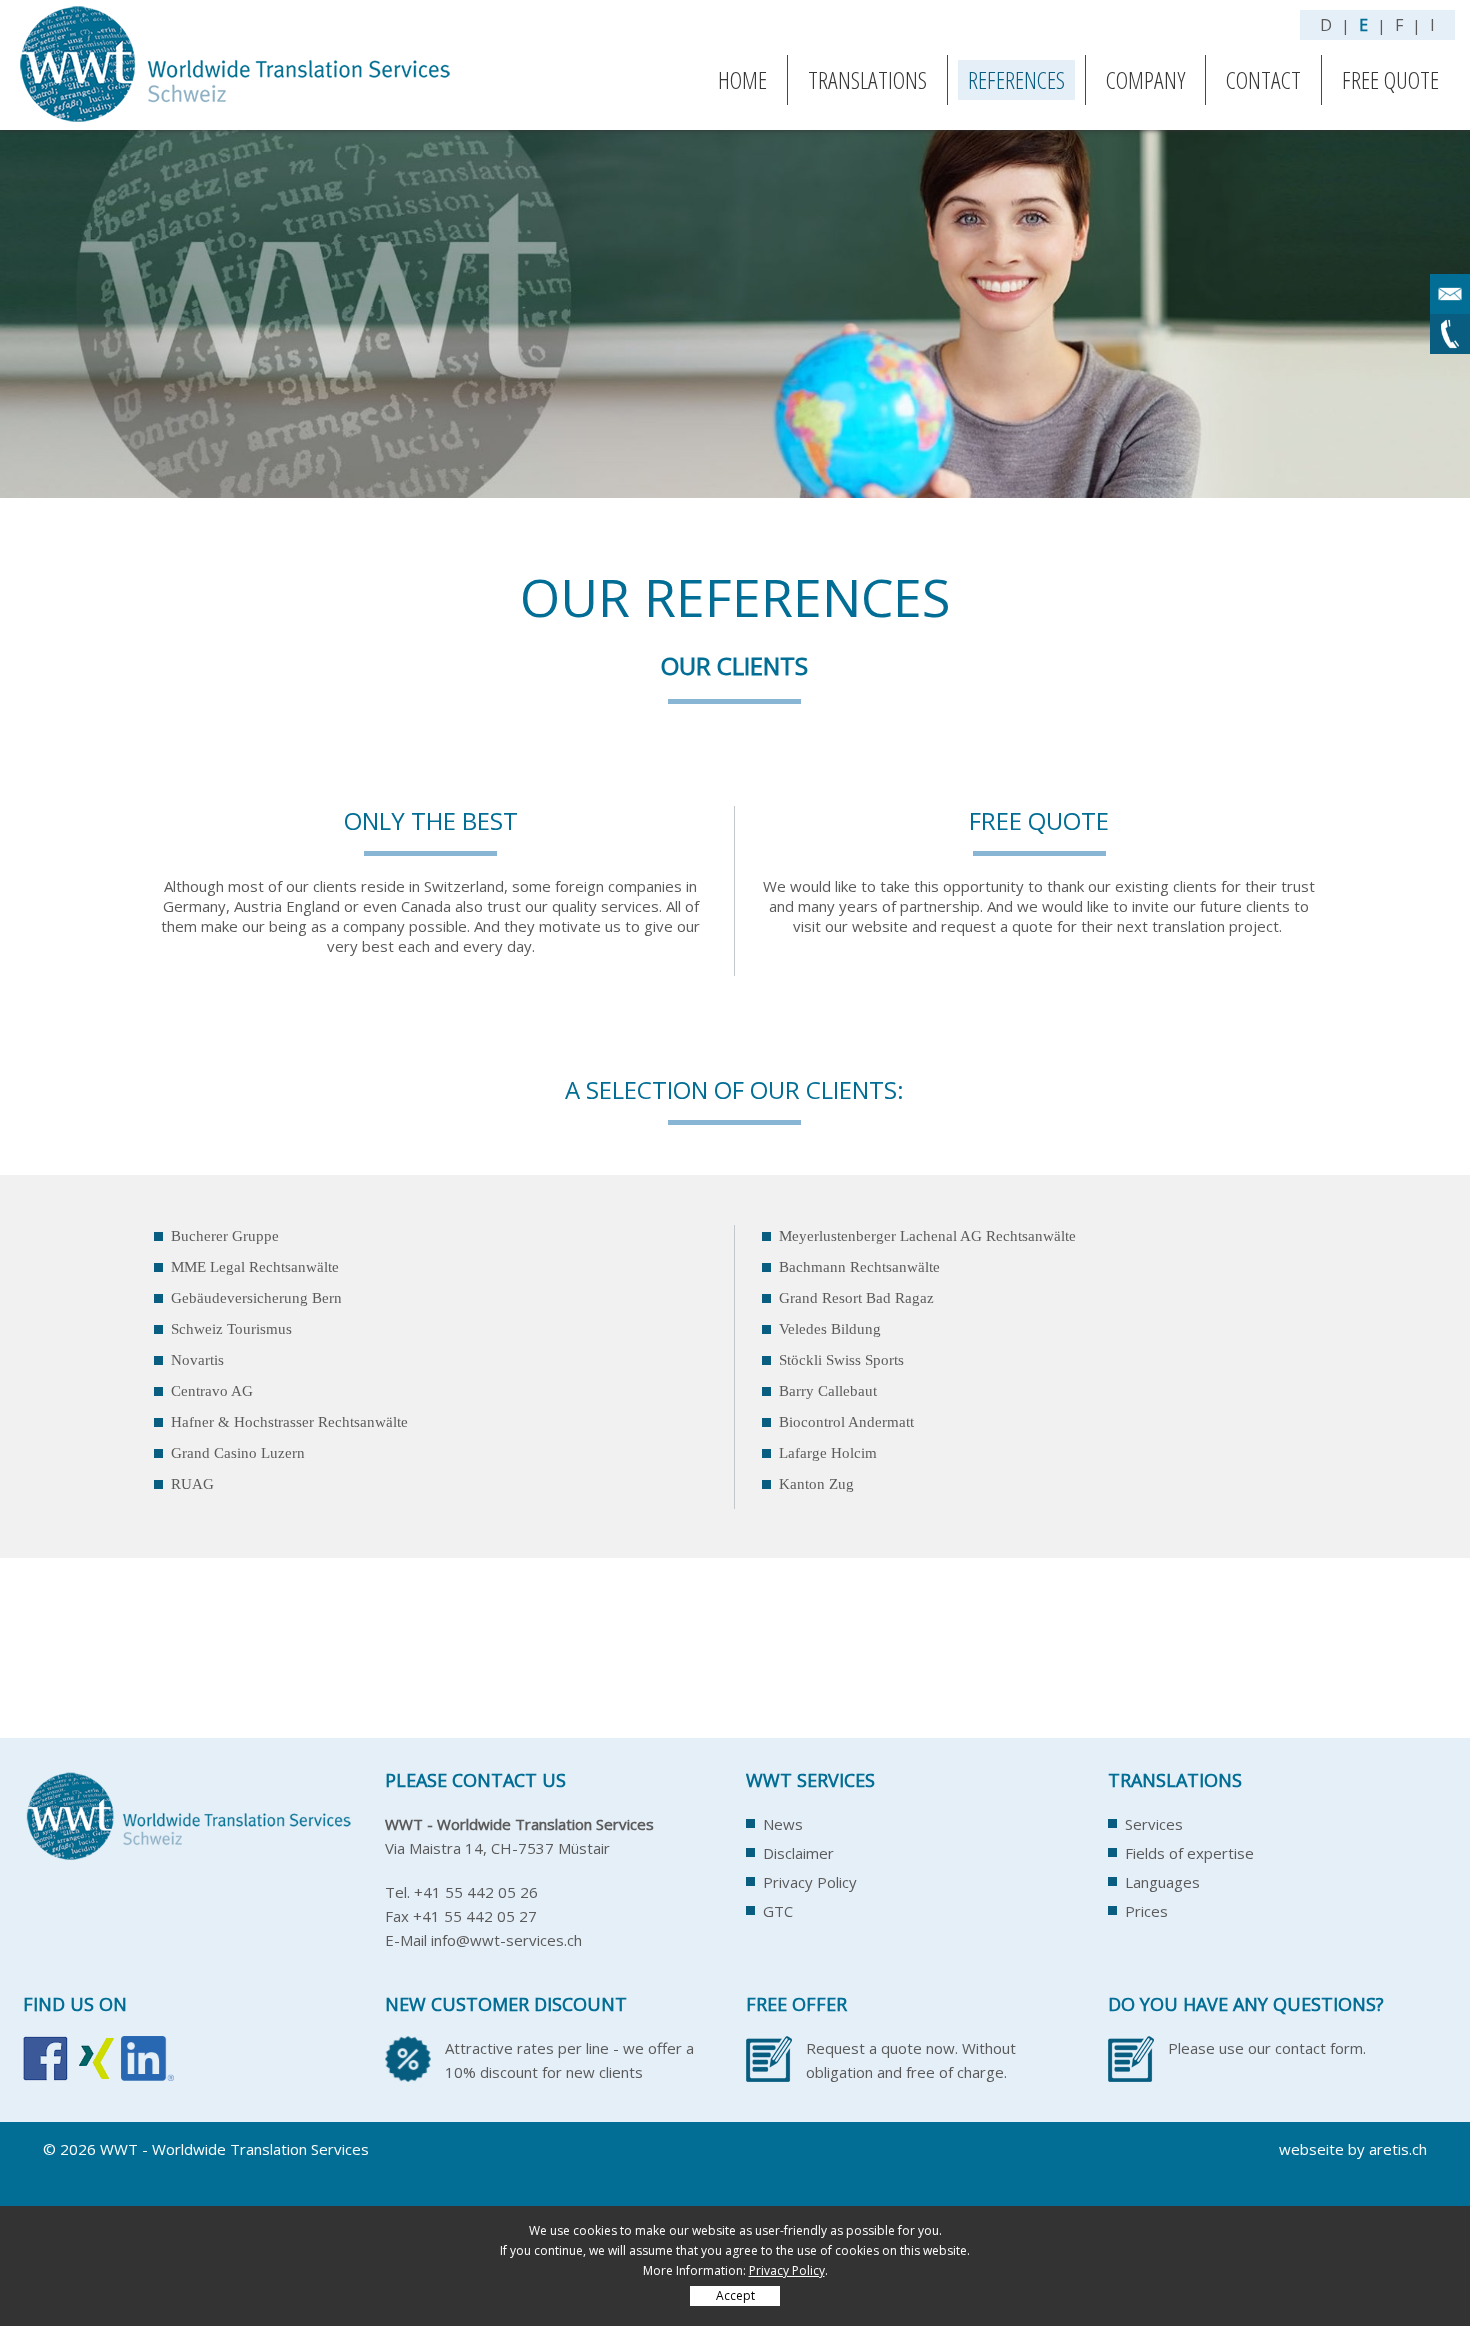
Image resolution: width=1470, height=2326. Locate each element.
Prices (1146, 1911)
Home (742, 79)
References (1016, 79)
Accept (735, 2295)
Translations (867, 79)
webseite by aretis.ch (1353, 2149)
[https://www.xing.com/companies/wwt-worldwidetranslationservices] (94, 2069)
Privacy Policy (810, 1882)
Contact (1263, 79)
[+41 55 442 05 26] (1450, 334)
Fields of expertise (1189, 1853)
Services (1154, 1824)
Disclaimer (798, 1853)
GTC (778, 1911)
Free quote (1390, 79)
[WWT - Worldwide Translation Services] (240, 119)
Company (1145, 79)
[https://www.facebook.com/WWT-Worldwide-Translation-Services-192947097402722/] (45, 2069)
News (783, 1824)
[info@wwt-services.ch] (1450, 294)
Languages (1162, 1882)
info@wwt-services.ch (506, 1940)
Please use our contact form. (1267, 2048)
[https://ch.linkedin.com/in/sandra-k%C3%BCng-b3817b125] (147, 2069)
